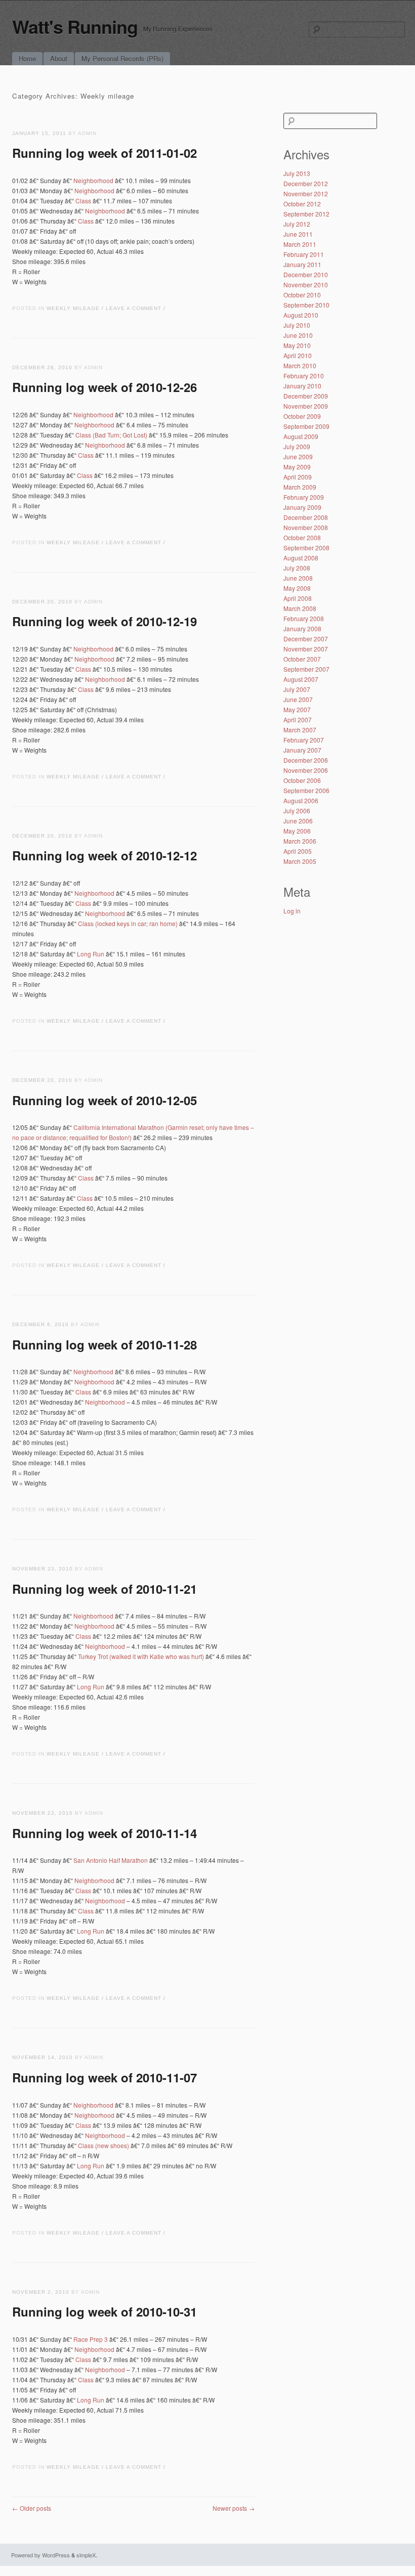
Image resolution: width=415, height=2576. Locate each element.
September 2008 (306, 548)
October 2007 (302, 659)
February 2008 (304, 618)
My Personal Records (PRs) (122, 58)
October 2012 (302, 204)
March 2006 (300, 841)
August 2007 (301, 679)
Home (27, 58)
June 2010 (298, 335)
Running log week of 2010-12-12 (105, 855)
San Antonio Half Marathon (111, 1860)
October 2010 (302, 295)
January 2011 (302, 264)
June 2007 (298, 699)
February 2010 (304, 376)
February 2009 (304, 497)
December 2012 (306, 183)
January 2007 (302, 750)
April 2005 (298, 851)
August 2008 (301, 558)
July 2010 (297, 325)
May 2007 (297, 709)
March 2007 (300, 730)
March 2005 (300, 861)
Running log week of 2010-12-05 (105, 1100)
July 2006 (297, 811)
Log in (292, 911)
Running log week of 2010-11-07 (105, 2077)
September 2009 (306, 426)
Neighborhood (93, 180)
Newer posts (234, 2508)
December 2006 (306, 760)
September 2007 (306, 669)
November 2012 (306, 193)
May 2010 (297, 345)
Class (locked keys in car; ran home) (128, 923)
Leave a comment (134, 308)
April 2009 (298, 477)
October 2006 (302, 780)
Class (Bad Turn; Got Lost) (111, 435)
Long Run (91, 954)
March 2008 (300, 608)
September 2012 (306, 214)
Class (83, 201)
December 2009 (306, 396)
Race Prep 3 (91, 2339)
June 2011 (298, 234)
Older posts (32, 2508)
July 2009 (297, 446)
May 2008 (297, 588)
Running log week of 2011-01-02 (105, 153)
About (59, 58)
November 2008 (306, 527)
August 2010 (301, 315)
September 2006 (306, 790)
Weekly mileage (73, 308)
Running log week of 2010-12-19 (105, 621)
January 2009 (302, 507)
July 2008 (297, 568)
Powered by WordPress (40, 2555)
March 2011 (300, 244)
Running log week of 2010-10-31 (105, 2311)
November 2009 (306, 406)
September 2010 (306, 305)
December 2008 (306, 517)
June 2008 (298, 578)
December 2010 (306, 274)
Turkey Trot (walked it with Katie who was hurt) (141, 1656)
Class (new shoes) (103, 2145)
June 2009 (298, 456)
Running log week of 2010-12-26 (105, 387)
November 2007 (306, 649)
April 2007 (298, 719)
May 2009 (297, 467)
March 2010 (300, 365)
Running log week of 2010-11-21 (105, 1589)
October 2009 (302, 416)
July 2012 (297, 224)
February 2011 (304, 254)
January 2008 (302, 628)
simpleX (86, 2555)
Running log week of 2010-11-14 (105, 1833)
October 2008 (302, 537)
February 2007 (304, 740)
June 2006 (298, 821)
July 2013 (297, 173)
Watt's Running (75, 26)
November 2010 (306, 285)
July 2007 (297, 689)
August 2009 (301, 436)
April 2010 (298, 355)
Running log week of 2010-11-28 (105, 1344)
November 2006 (306, 770)
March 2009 (300, 487)
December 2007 (306, 639)
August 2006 (301, 800)
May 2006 (297, 831)
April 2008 (298, 598)
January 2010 (302, 386)
